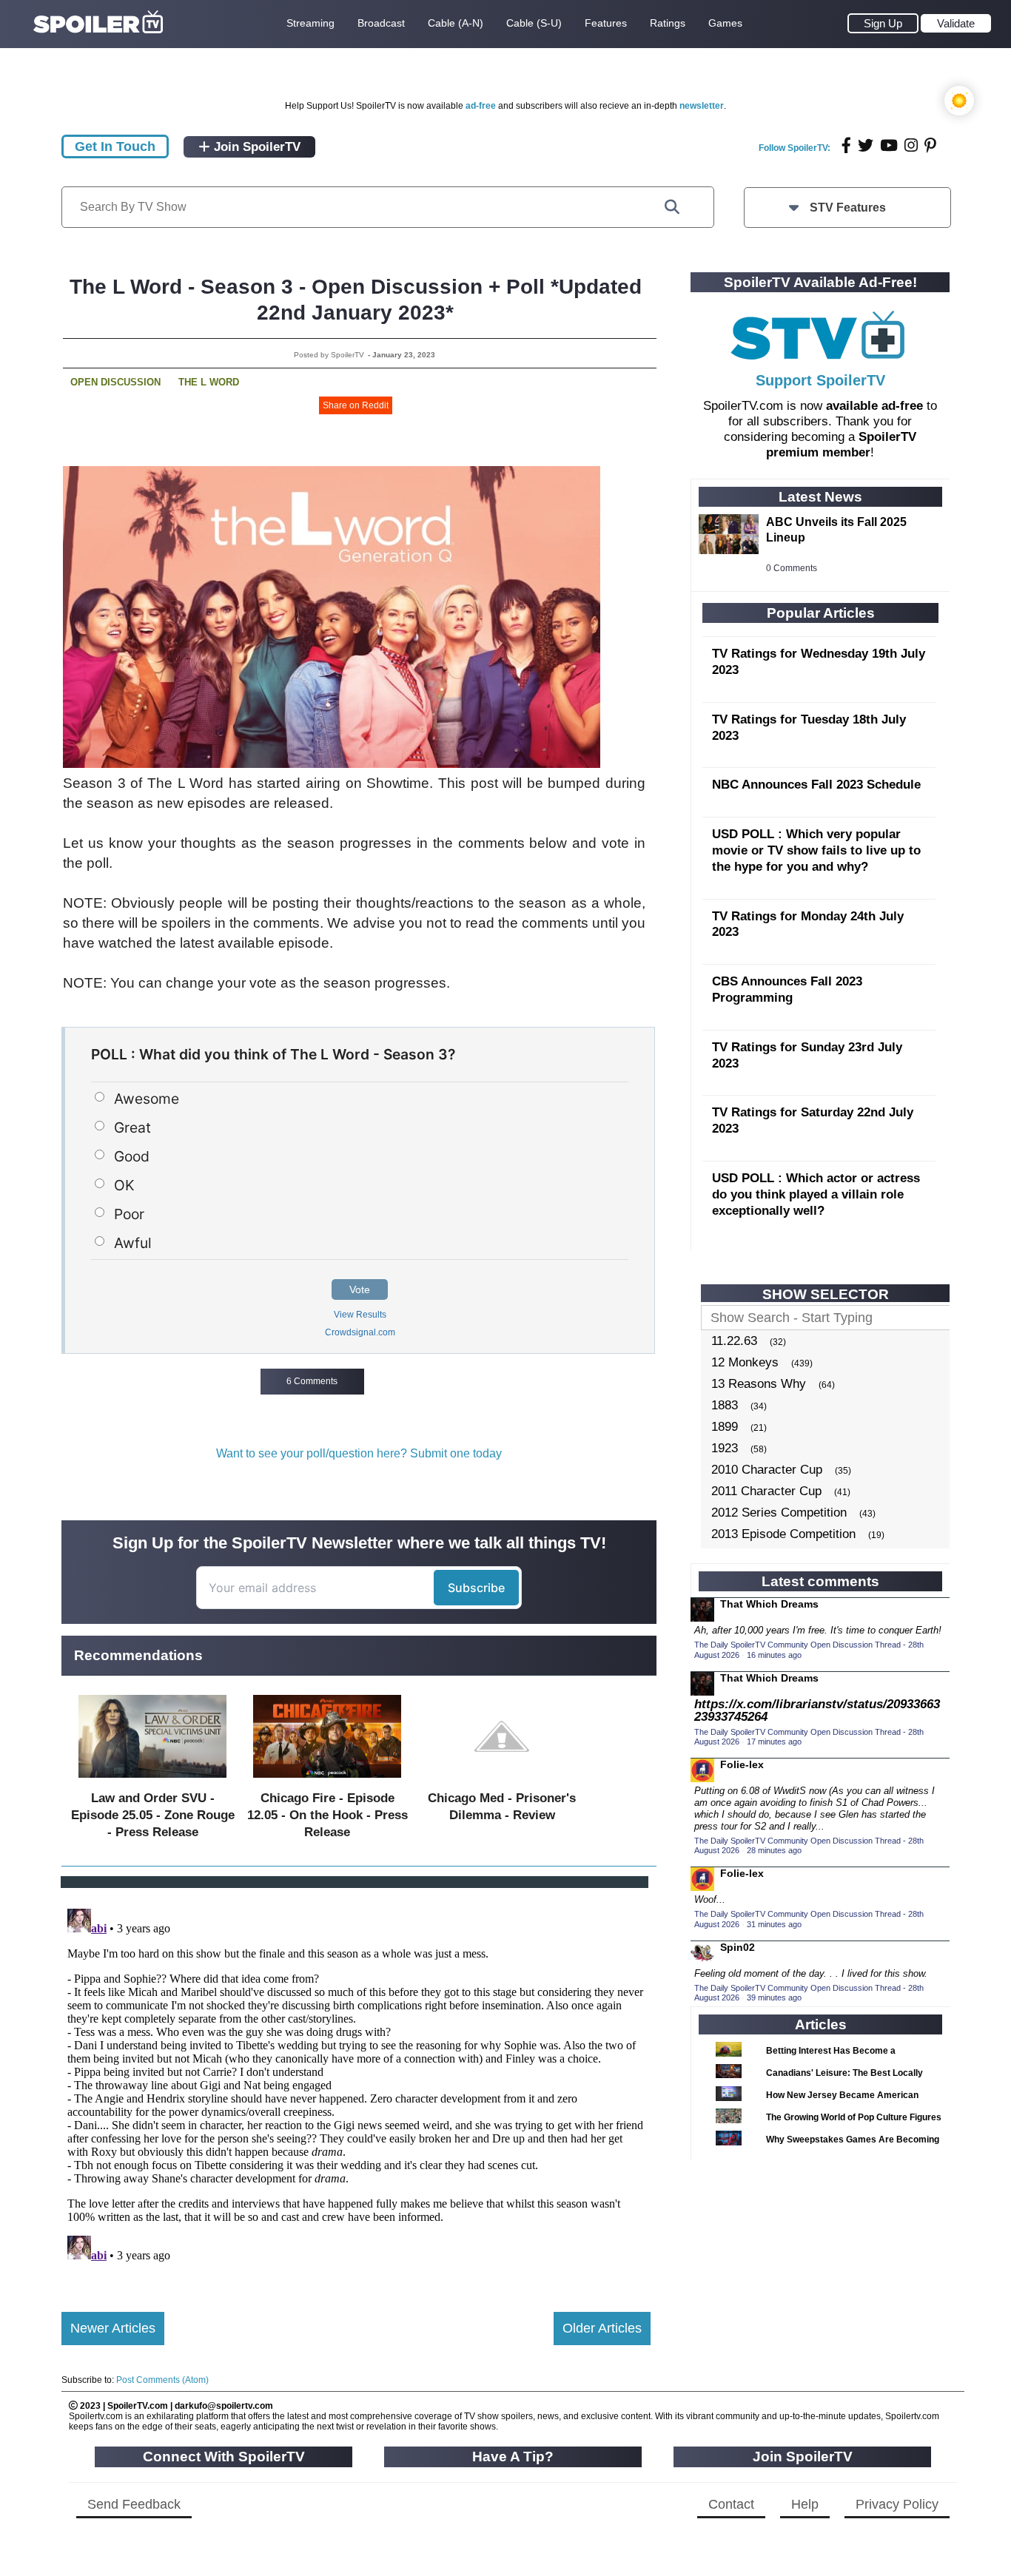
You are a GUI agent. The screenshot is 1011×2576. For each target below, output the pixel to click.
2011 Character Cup (766, 1491)
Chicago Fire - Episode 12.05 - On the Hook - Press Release (328, 1815)
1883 (725, 1405)
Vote (360, 1289)
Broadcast (381, 23)
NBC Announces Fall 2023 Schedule (816, 785)
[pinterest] (930, 145)
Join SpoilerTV (255, 147)
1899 (725, 1427)
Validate (956, 23)
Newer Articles (113, 2328)
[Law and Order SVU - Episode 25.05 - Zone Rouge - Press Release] (152, 1781)
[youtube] (889, 145)
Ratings (668, 23)
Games (725, 23)
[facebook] (846, 145)
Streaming (310, 23)
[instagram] (911, 145)
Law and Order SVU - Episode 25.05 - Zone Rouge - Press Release (153, 1815)
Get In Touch (115, 146)
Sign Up (883, 23)
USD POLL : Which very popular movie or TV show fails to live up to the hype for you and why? (816, 850)
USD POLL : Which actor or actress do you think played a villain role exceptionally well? (816, 1194)
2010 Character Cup (767, 1470)
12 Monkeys (745, 1362)
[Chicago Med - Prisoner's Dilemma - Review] (502, 1781)
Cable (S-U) (534, 23)
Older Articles (602, 2328)
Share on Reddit (356, 405)
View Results (360, 1315)
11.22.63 (734, 1341)
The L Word (209, 382)
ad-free (481, 106)
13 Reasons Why (759, 1384)
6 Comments (312, 1381)
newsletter (702, 106)
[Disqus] (356, 2088)
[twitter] (866, 145)
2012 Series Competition (779, 1513)
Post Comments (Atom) (162, 2380)
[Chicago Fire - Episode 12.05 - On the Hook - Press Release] (327, 1781)
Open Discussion (115, 382)
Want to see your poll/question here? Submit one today (359, 1453)
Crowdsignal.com (360, 1332)
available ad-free (874, 406)
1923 (725, 1448)
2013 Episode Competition (783, 1534)
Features (606, 23)
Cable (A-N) (456, 23)
